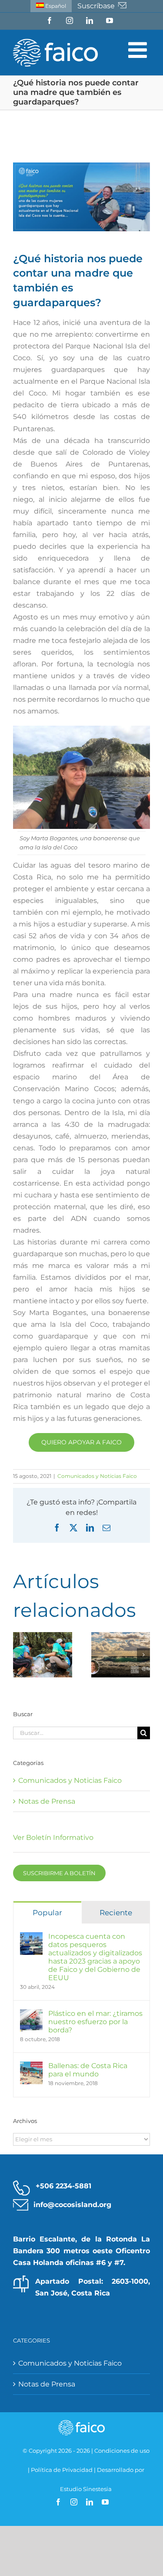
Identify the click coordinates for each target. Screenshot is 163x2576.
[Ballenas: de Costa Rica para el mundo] (31, 2067)
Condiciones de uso (122, 2451)
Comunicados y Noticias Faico (97, 1476)
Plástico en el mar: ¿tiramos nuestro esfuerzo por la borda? (95, 2022)
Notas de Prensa (47, 1801)
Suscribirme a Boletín (59, 1873)
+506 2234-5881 (63, 2186)
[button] (20, 1655)
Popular (47, 1913)
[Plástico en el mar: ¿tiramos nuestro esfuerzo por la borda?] (31, 2015)
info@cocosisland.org (72, 2205)
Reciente (116, 1913)
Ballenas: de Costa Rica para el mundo (88, 2070)
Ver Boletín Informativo (53, 1837)
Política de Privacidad (62, 2470)
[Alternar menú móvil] (139, 50)
